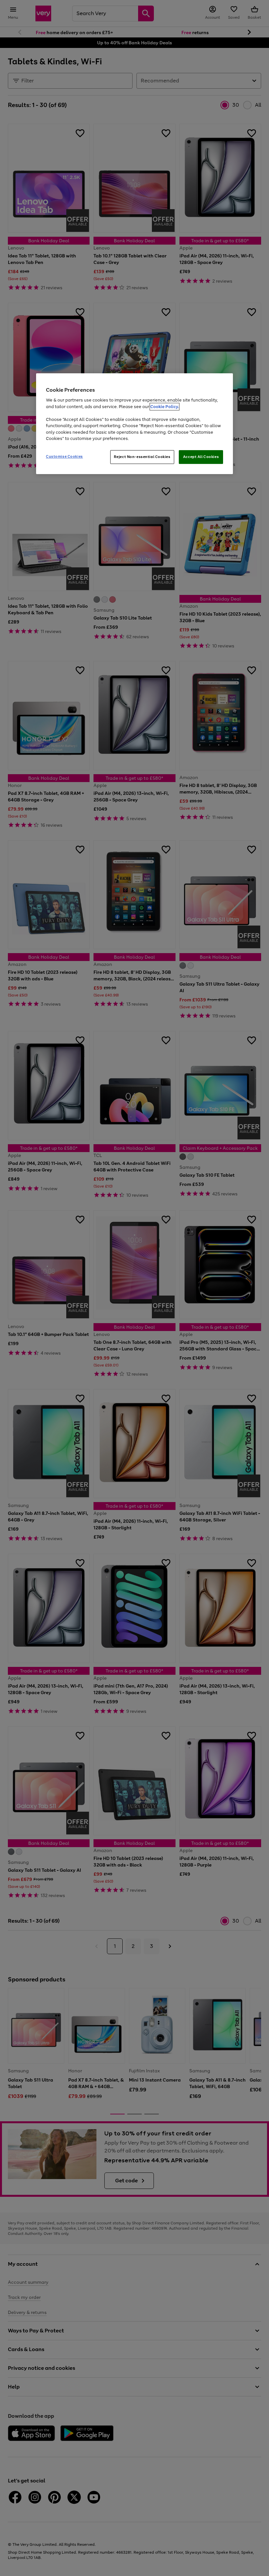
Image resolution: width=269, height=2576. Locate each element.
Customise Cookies (64, 456)
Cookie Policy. (165, 407)
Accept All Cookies (201, 457)
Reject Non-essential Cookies (142, 457)
